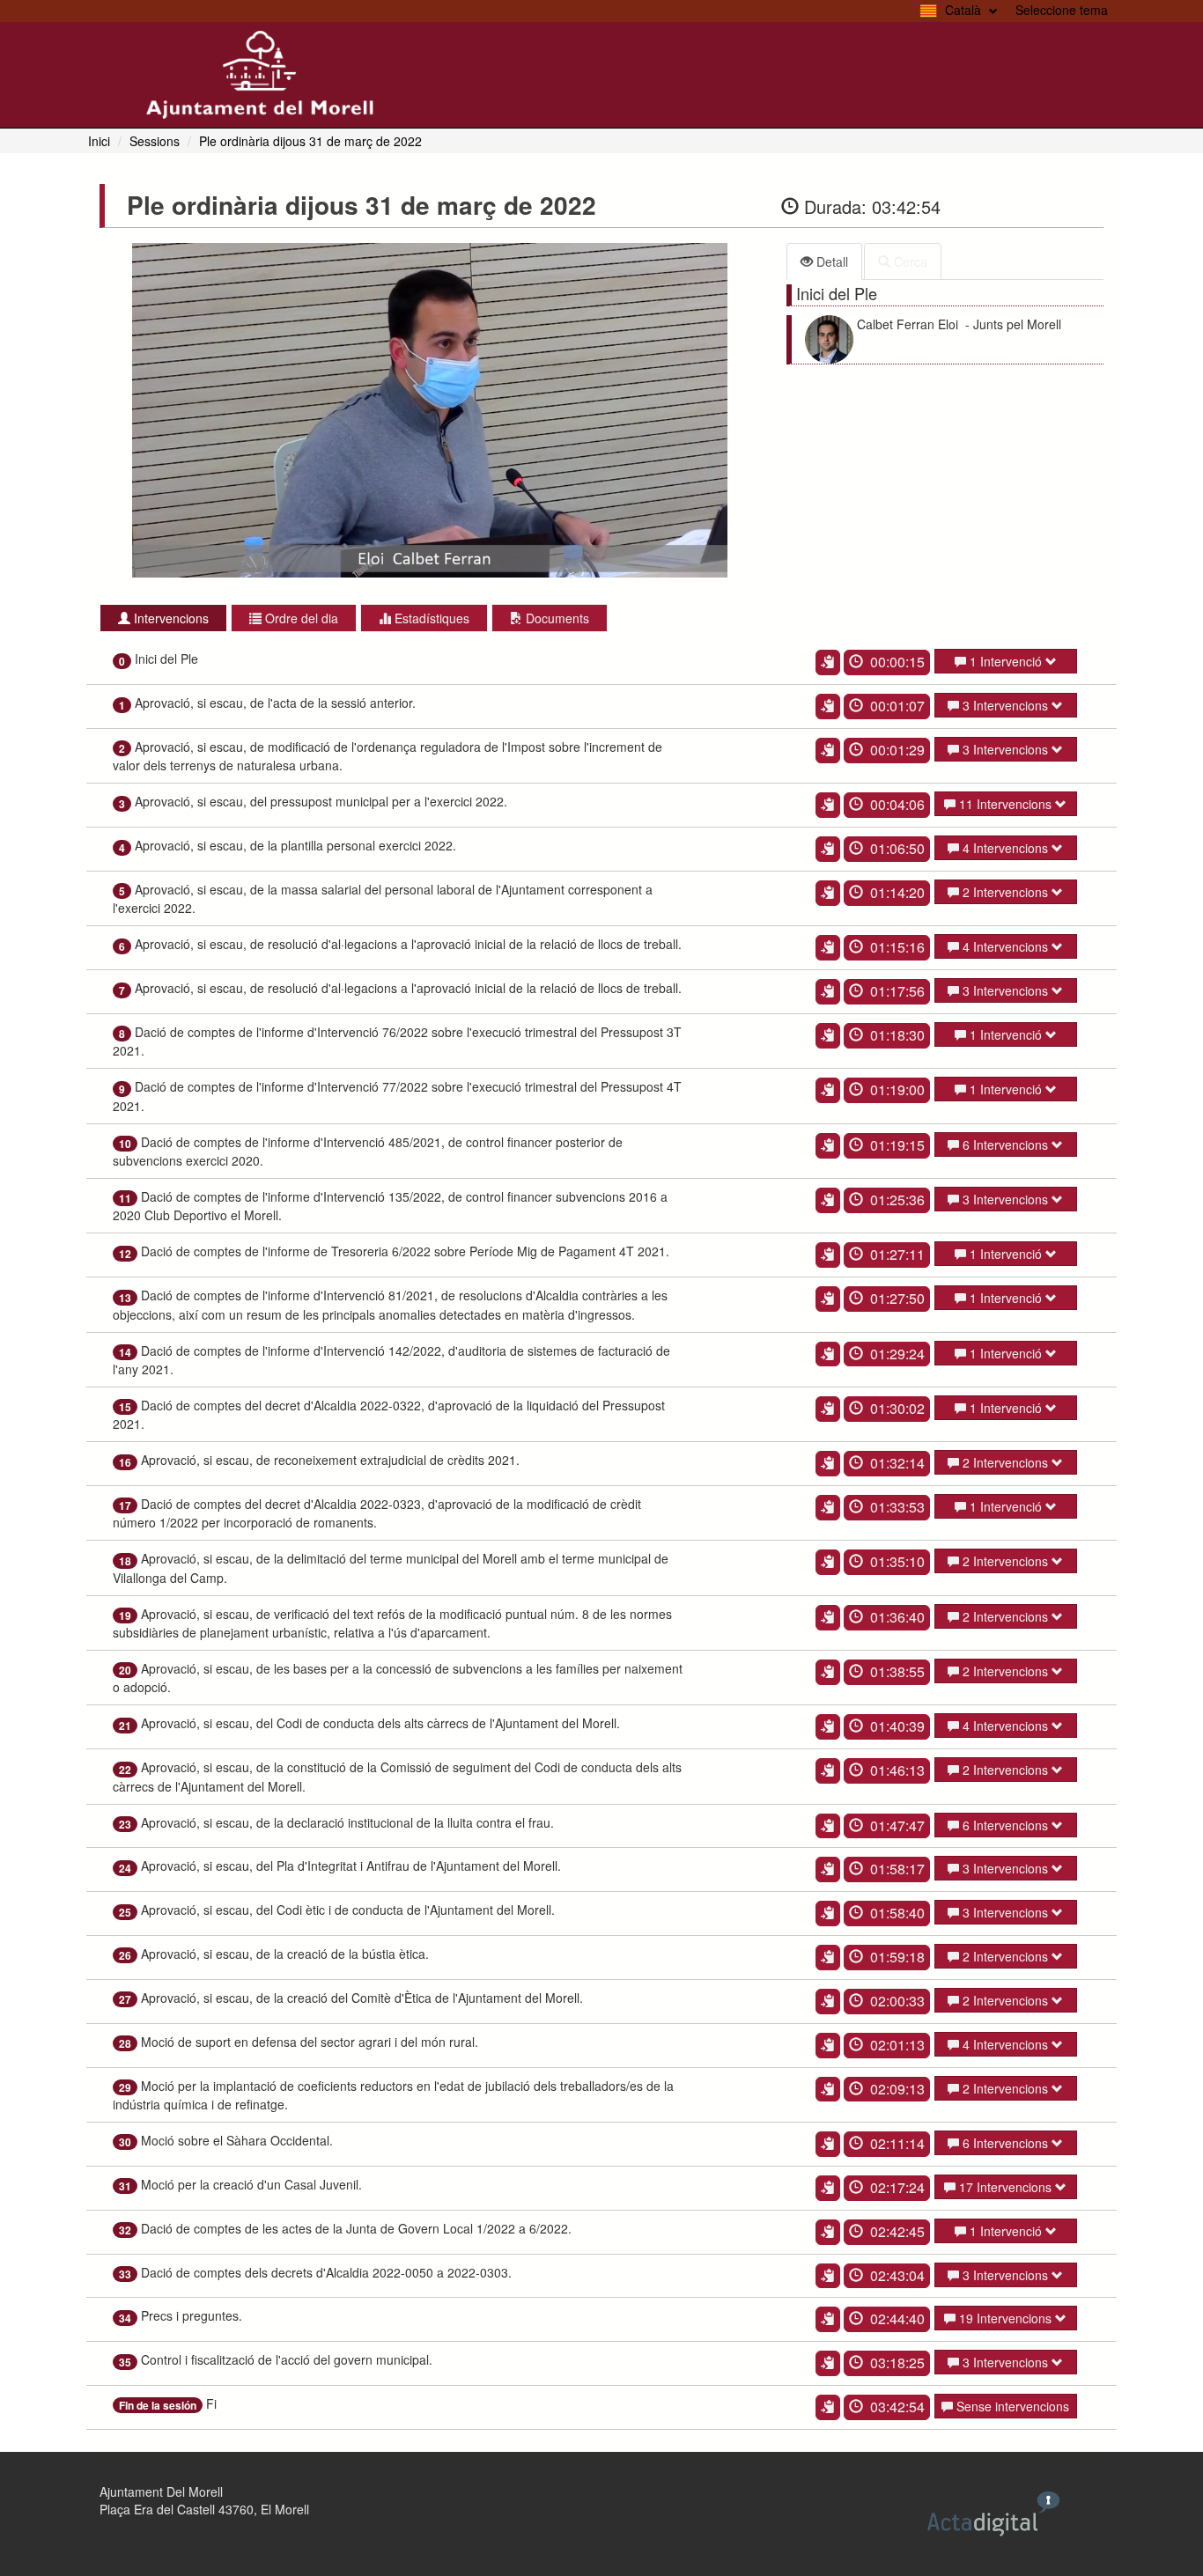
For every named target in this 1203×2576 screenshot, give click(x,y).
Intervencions (170, 618)
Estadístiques (430, 618)
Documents (556, 618)
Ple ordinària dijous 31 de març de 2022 (310, 141)
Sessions (155, 141)
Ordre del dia (300, 618)
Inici (99, 141)
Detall (830, 261)
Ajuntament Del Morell (161, 2491)
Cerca (909, 261)
